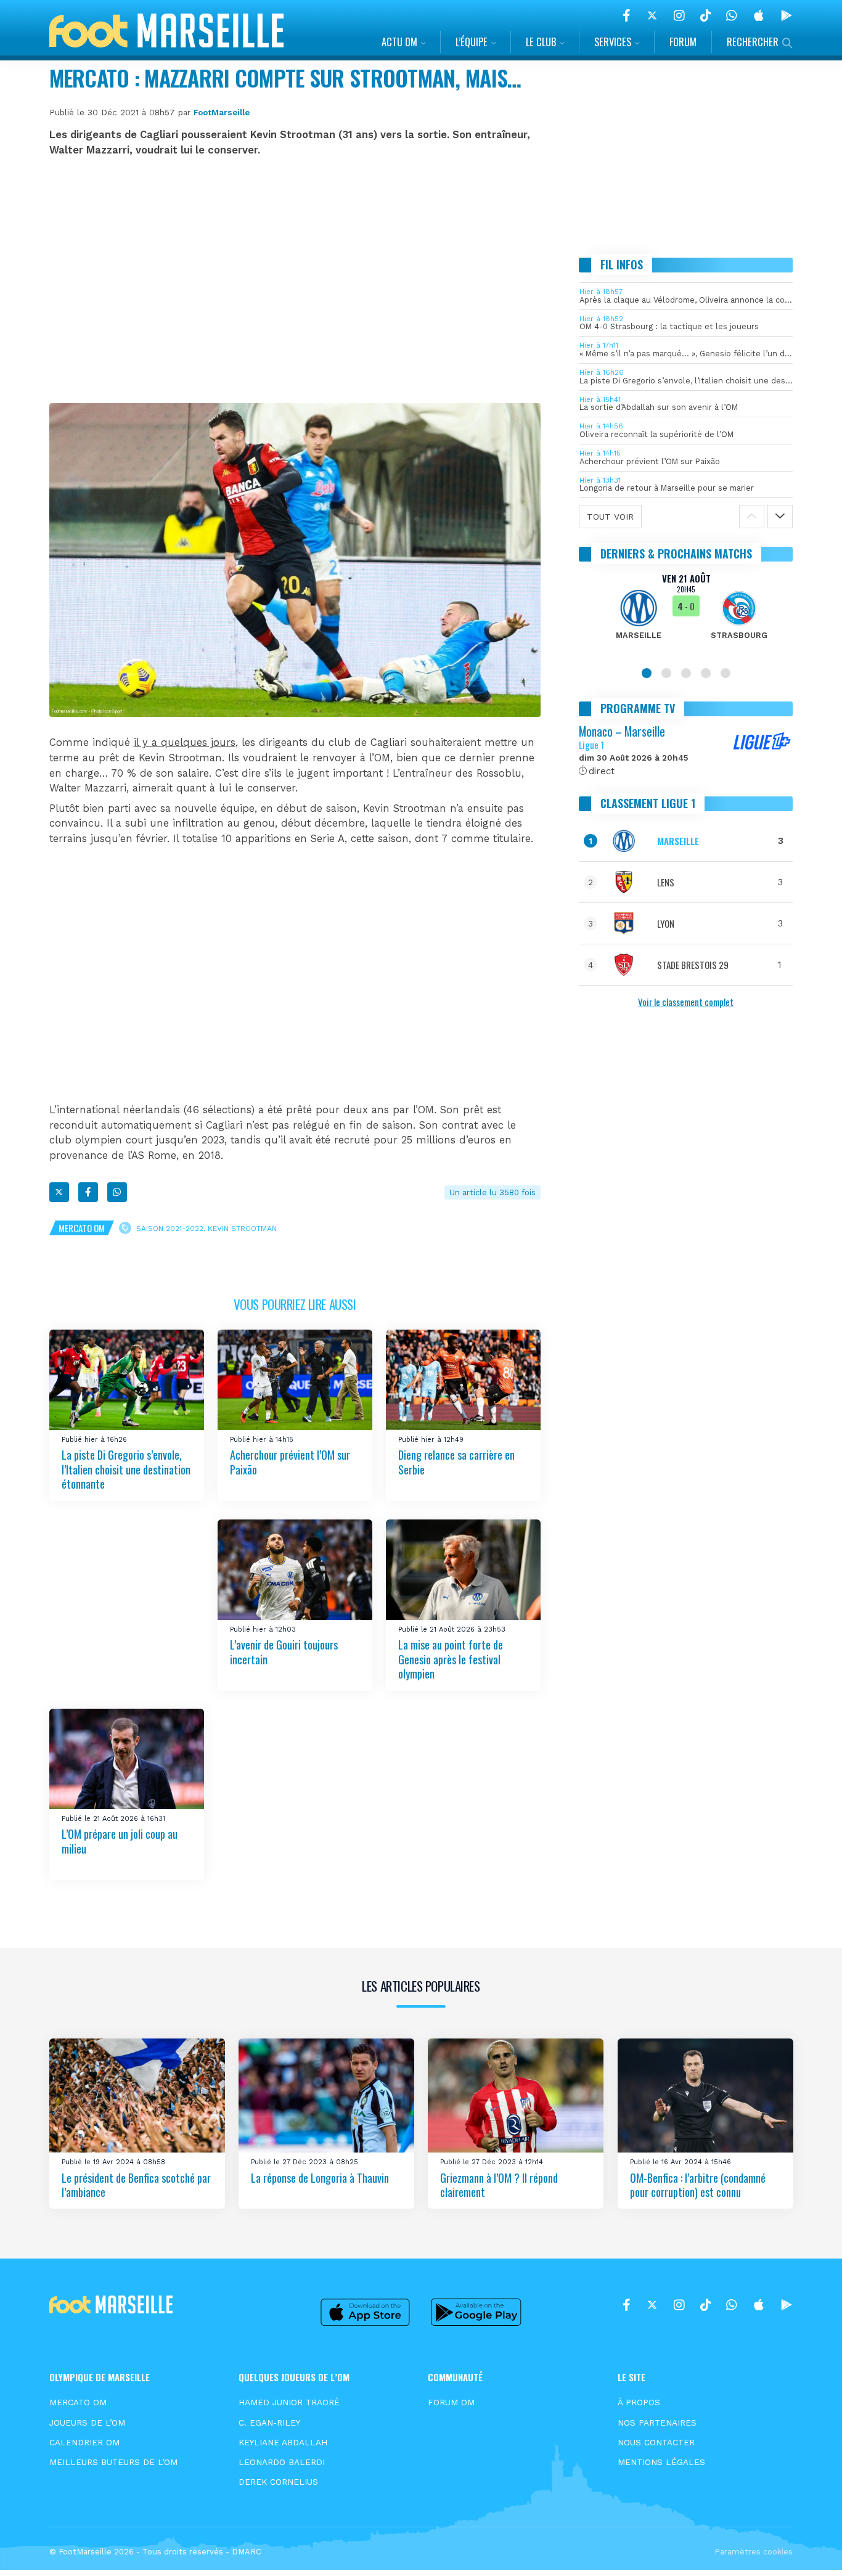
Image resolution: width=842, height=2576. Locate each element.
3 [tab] (686, 673)
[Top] (809, 2549)
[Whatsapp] (117, 1192)
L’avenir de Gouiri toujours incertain (284, 1652)
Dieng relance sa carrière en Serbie (456, 1462)
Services (613, 42)
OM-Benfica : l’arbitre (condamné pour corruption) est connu (698, 2185)
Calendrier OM (84, 2442)
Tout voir (610, 517)
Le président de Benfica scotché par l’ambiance (136, 2185)
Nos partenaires (657, 2423)
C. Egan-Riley (269, 2423)
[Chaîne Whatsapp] (732, 15)
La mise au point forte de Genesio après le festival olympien (451, 1659)
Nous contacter (656, 2442)
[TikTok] (705, 15)
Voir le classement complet (686, 1002)
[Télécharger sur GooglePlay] (787, 15)
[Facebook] (627, 15)
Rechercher (753, 42)
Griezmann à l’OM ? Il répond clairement (499, 2185)
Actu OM (399, 42)
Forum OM (451, 2402)
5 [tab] (726, 673)
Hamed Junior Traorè (289, 2402)
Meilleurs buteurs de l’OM (113, 2462)
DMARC (247, 2552)
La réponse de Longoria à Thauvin (320, 2178)
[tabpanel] (686, 614)
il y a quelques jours (185, 742)
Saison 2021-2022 (170, 1229)
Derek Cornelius (278, 2482)
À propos (639, 2402)
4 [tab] (706, 673)
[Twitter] (652, 15)
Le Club (541, 42)
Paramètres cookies (754, 2552)
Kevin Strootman (242, 1229)
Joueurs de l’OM (87, 2423)
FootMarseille (222, 112)
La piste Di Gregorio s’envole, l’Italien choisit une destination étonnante (126, 1470)
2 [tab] (666, 673)
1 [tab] (647, 673)
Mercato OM (82, 1228)
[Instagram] (679, 15)
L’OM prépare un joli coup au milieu (120, 1842)
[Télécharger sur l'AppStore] (759, 15)
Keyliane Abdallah (283, 2442)
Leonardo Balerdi (282, 2462)
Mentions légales (661, 2462)
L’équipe (472, 42)
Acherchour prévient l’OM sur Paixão (290, 1462)
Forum (683, 42)
